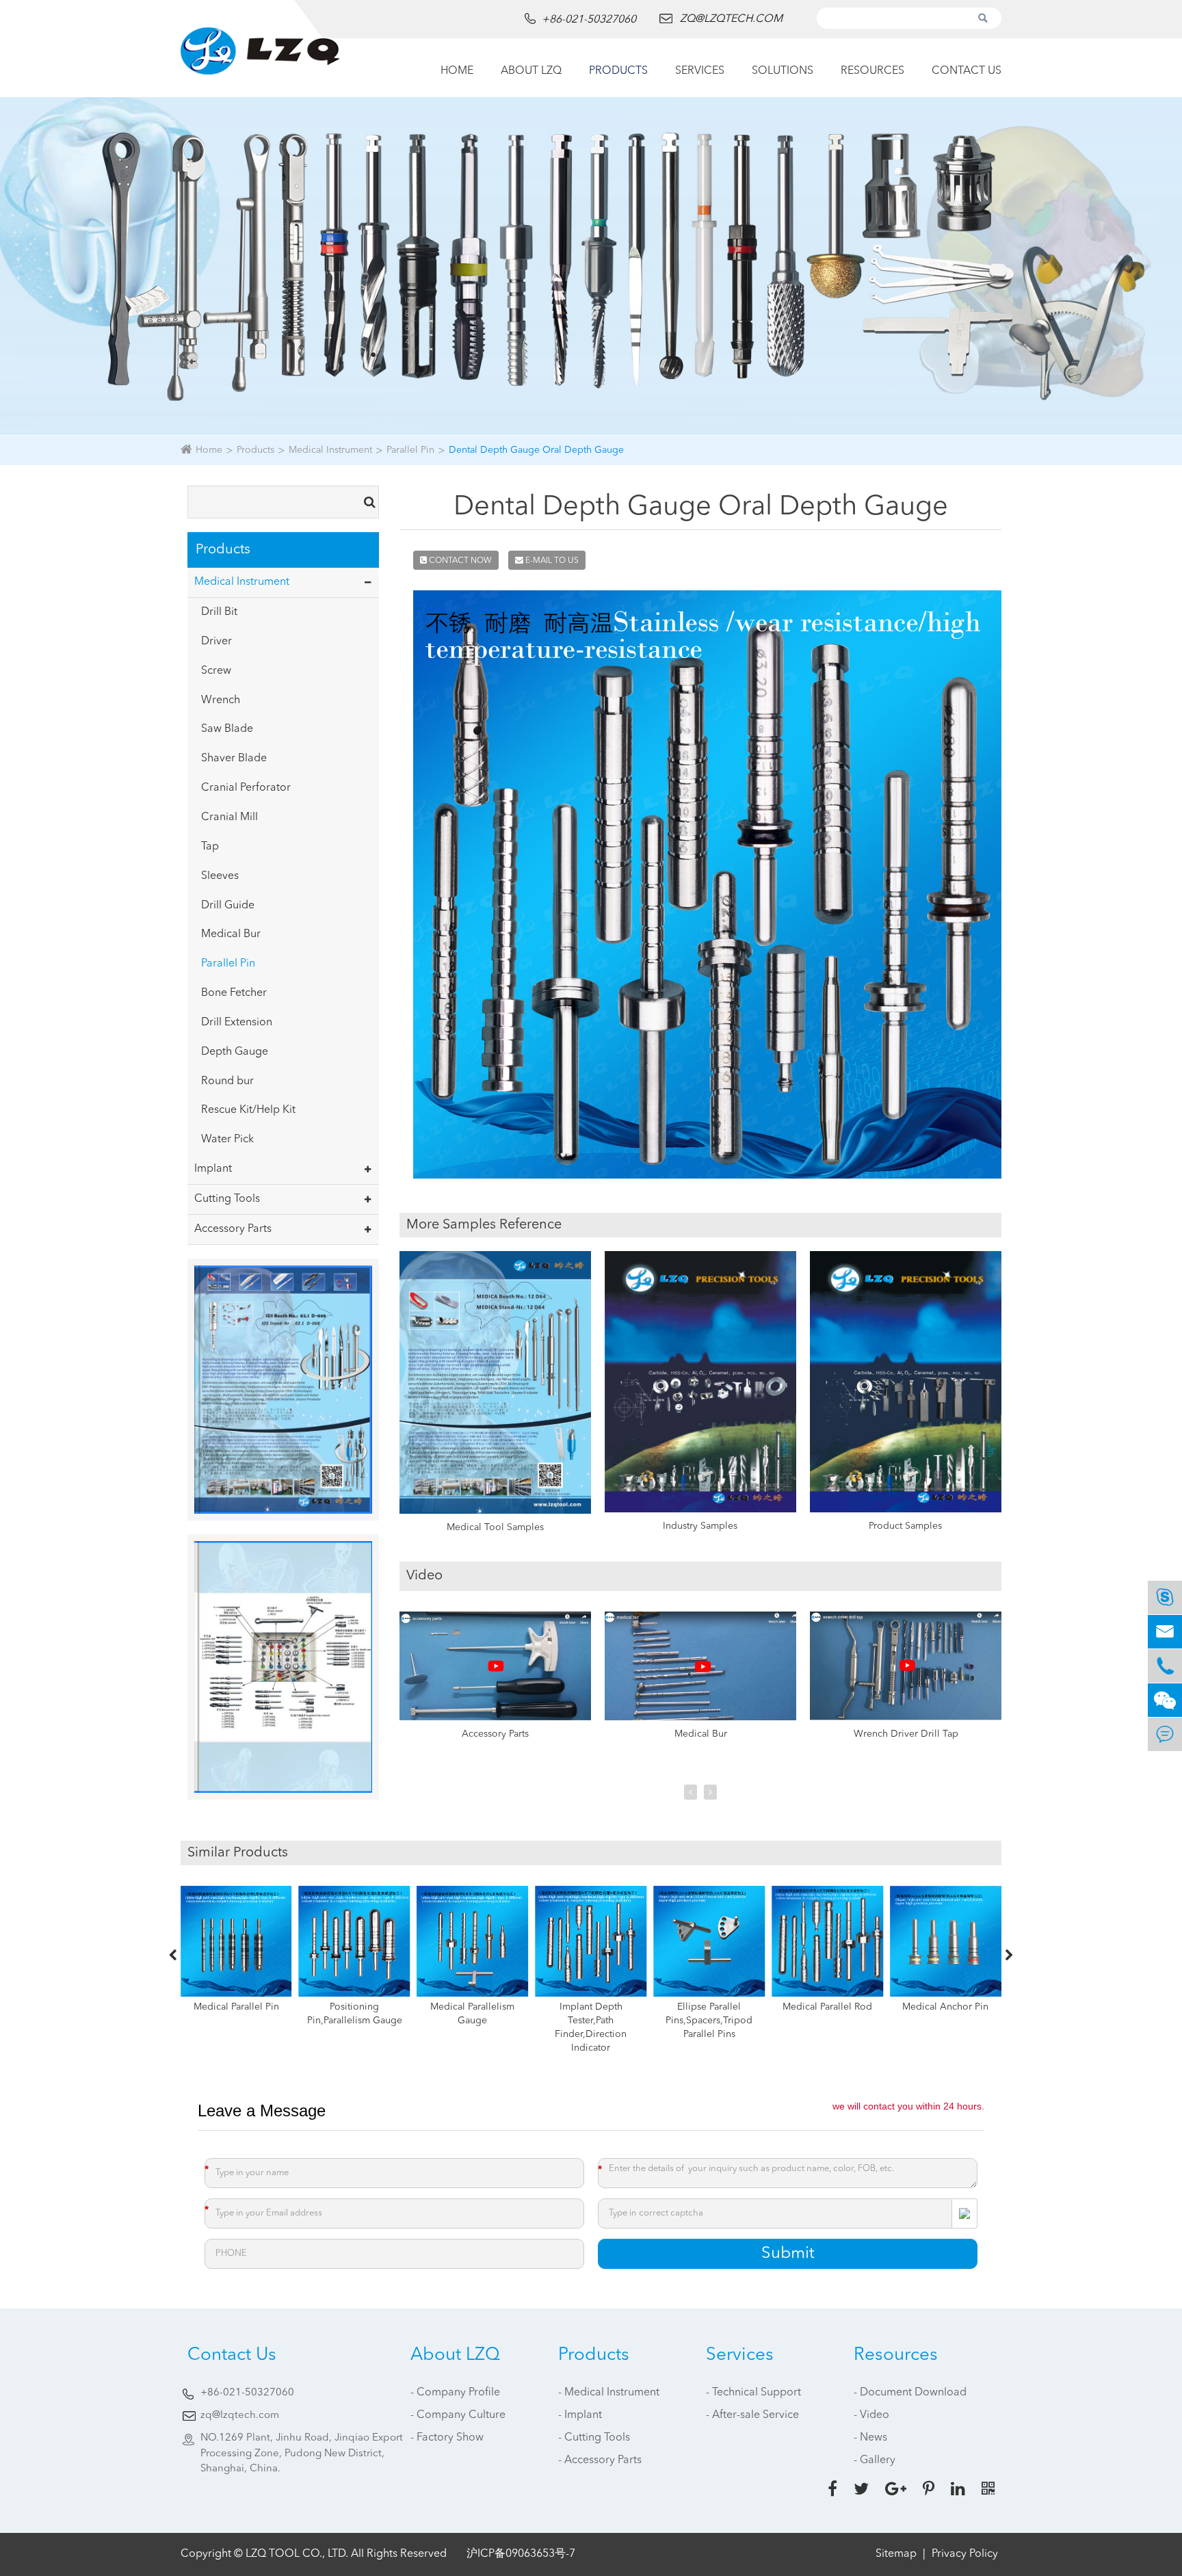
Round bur (227, 1081)
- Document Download (910, 2393)
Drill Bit (219, 612)
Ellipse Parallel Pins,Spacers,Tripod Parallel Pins (591, 2021)
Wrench (221, 700)
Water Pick (227, 1140)
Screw (216, 671)
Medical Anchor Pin (828, 2007)
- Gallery (875, 2460)
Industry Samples (700, 1526)
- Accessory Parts (600, 2460)
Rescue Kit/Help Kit (248, 1110)
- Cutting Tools (594, 2438)
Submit (788, 2254)
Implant (213, 1169)
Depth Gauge (235, 1052)
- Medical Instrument (609, 2393)
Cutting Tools (227, 1199)
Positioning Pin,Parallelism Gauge (236, 2014)
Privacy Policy (965, 2554)
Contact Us (967, 71)
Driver (216, 642)
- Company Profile (455, 2393)
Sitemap (896, 2554)
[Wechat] (1165, 1700)
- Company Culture (458, 2415)
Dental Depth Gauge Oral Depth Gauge (536, 450)
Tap (210, 847)
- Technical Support (753, 2393)
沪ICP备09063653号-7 (521, 2554)
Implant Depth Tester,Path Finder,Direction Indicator (472, 2027)
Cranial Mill (229, 817)
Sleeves (220, 876)
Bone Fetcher (234, 993)
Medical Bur (231, 934)
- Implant (580, 2415)
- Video (871, 2415)
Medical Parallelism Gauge (355, 2014)
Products (618, 71)
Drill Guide (228, 906)
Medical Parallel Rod (709, 2007)
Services (700, 71)
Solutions (783, 71)
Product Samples (905, 1526)
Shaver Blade (234, 759)
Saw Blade (227, 729)
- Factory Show (447, 2438)
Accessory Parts (233, 1229)
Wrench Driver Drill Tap (906, 1734)
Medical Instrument (330, 450)
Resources (872, 71)
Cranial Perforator (246, 788)
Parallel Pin (410, 450)
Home (457, 71)
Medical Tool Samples (495, 1527)
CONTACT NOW (459, 561)
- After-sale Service (752, 2415)
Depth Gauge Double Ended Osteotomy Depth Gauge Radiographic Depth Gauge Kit (946, 2027)
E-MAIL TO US (551, 561)
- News (870, 2438)
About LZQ (531, 71)
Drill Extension (237, 1023)
